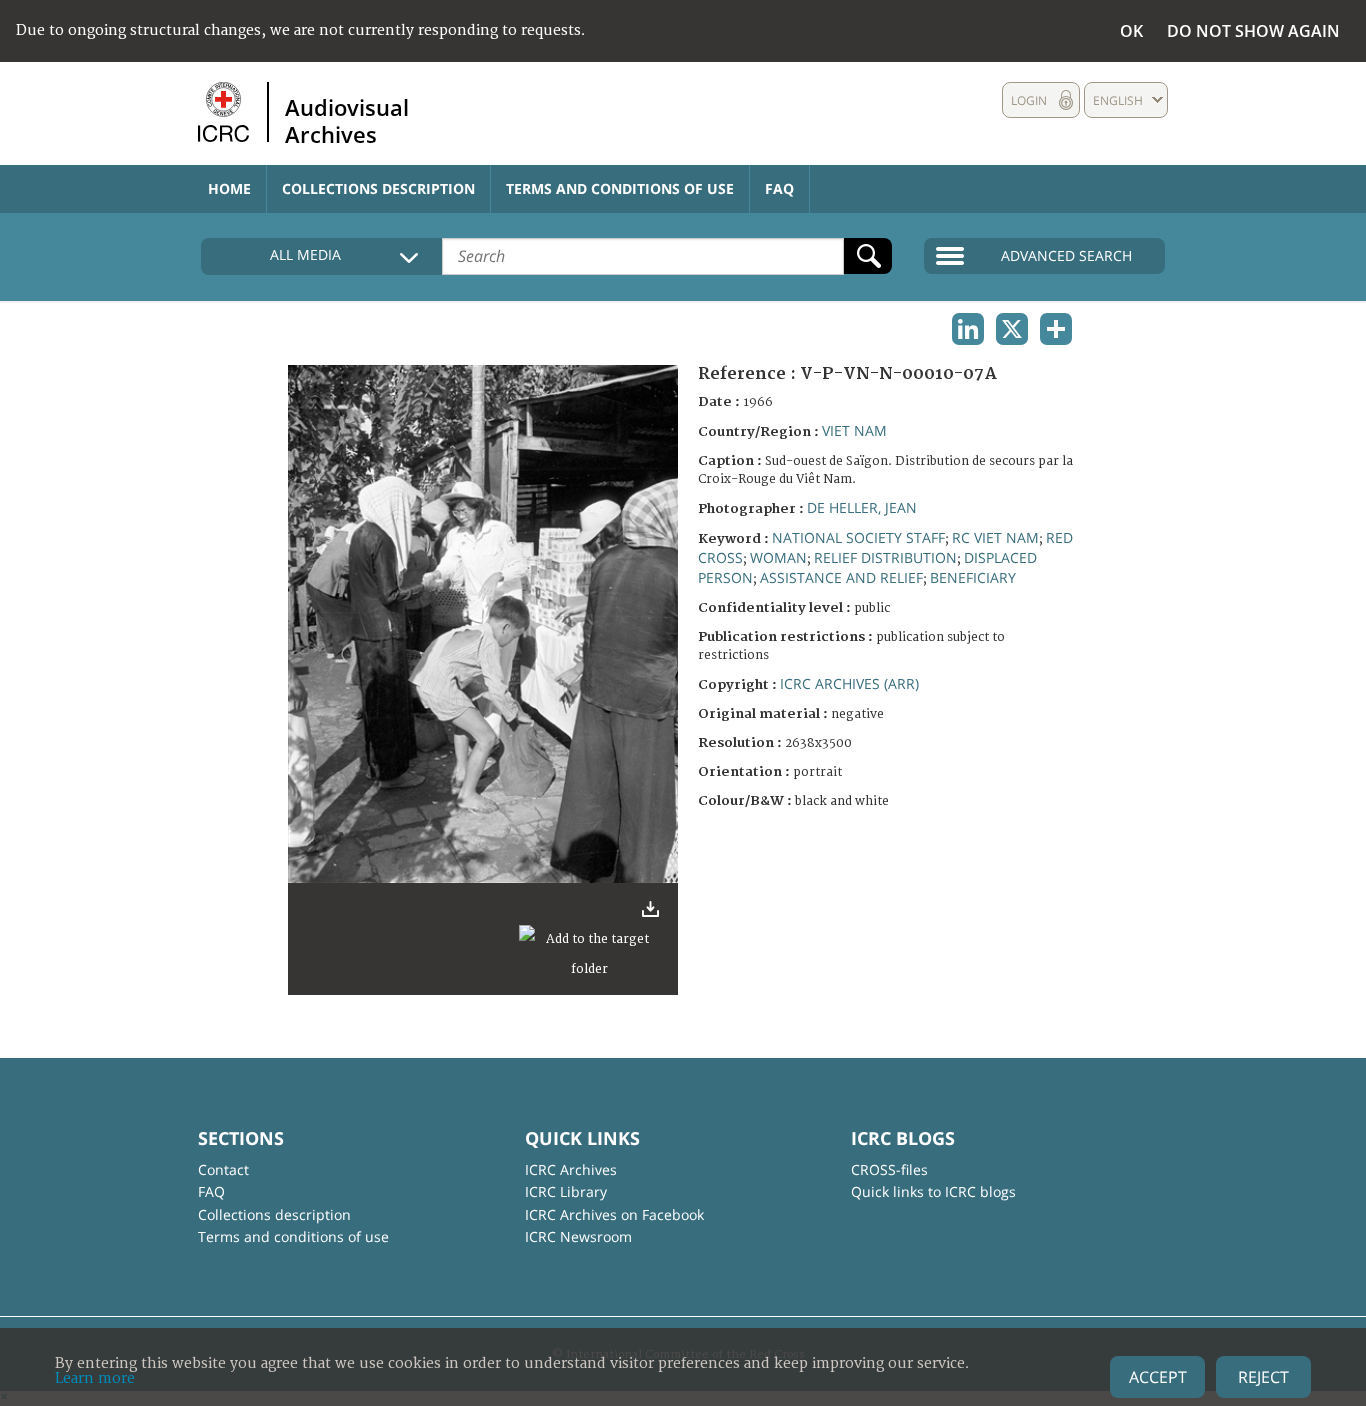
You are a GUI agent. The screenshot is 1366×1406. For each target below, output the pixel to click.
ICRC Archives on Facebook (614, 1214)
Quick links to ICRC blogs (933, 1191)
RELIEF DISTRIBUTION (885, 557)
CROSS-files (889, 1169)
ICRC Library (566, 1191)
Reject (1263, 1377)
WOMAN (778, 557)
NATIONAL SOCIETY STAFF (858, 537)
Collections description (378, 188)
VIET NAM (854, 430)
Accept (1158, 1377)
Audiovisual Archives (347, 120)
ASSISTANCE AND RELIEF (841, 577)
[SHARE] (1056, 329)
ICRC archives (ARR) (849, 683)
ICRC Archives (571, 1169)
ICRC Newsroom (578, 1236)
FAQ (779, 188)
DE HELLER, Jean (862, 507)
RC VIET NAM (995, 537)
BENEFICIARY (973, 577)
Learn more (95, 1378)
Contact (223, 1169)
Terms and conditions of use (620, 188)
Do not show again (1253, 31)
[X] (1012, 329)
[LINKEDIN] (968, 329)
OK (1131, 31)
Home (229, 188)
